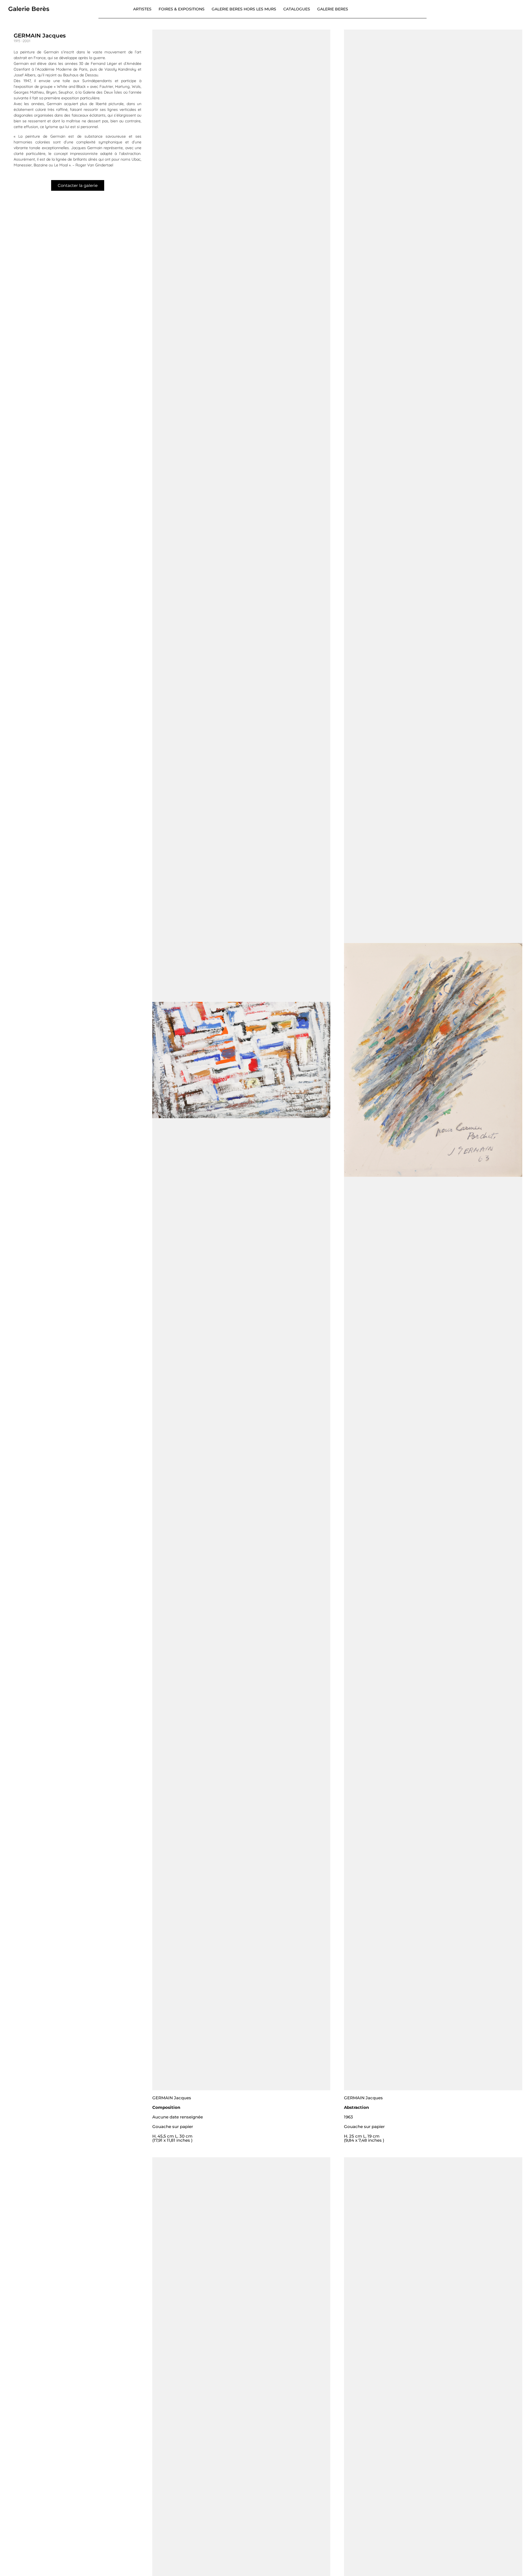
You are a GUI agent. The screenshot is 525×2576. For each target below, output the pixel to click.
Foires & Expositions (182, 9)
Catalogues (297, 9)
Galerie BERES (333, 9)
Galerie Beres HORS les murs (244, 9)
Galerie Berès (29, 9)
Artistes (142, 9)
